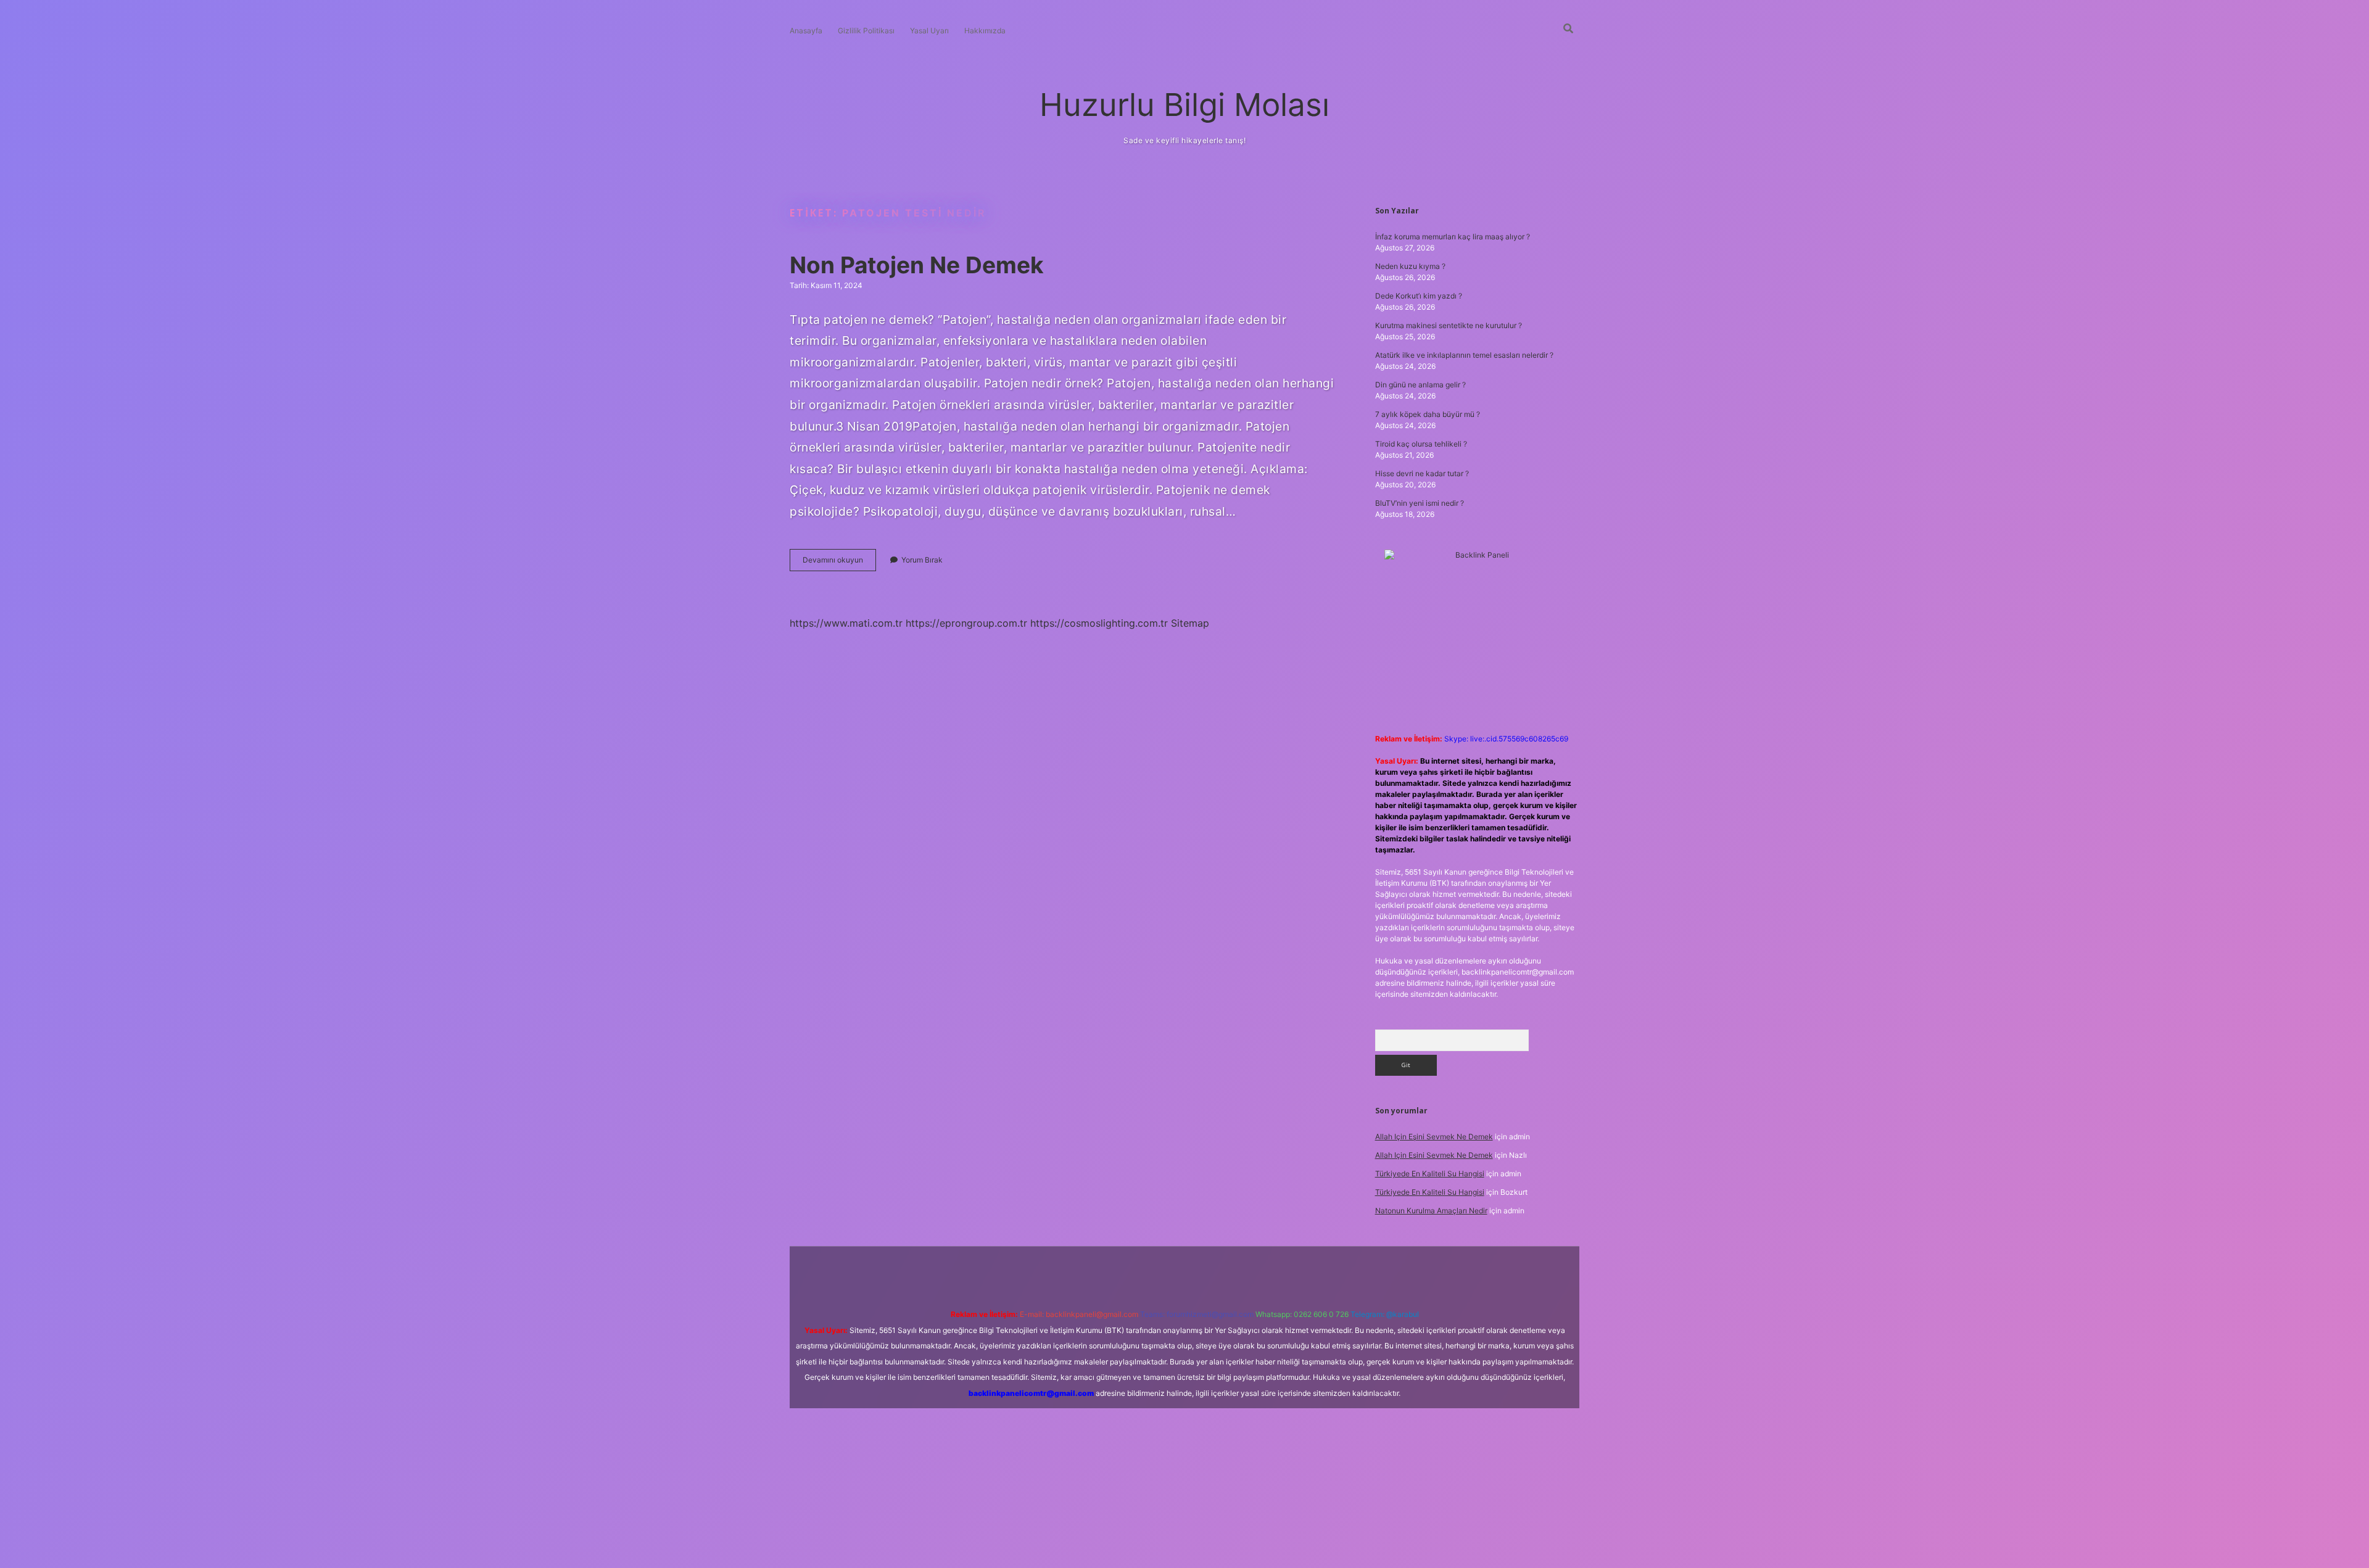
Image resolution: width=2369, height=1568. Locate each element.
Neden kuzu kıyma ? (1410, 266)
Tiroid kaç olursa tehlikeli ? (1421, 444)
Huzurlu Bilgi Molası (1184, 105)
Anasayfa (806, 31)
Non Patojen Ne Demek (917, 265)
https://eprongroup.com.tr (966, 623)
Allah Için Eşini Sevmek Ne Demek (1434, 1137)
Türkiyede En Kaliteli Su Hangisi (1430, 1174)
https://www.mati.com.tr (846, 623)
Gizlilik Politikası (866, 31)
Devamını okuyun (839, 563)
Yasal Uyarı (929, 31)
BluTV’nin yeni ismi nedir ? (1420, 503)
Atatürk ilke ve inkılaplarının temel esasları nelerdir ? (1464, 355)
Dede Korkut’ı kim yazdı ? (1419, 296)
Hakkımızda (985, 31)
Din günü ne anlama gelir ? (1420, 385)
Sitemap (1190, 623)
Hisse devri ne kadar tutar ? (1422, 473)
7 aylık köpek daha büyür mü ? (1428, 414)
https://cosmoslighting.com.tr (1099, 623)
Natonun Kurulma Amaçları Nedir (1431, 1211)
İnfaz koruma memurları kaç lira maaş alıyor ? (1453, 237)
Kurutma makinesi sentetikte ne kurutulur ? (1449, 325)
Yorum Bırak (922, 560)
